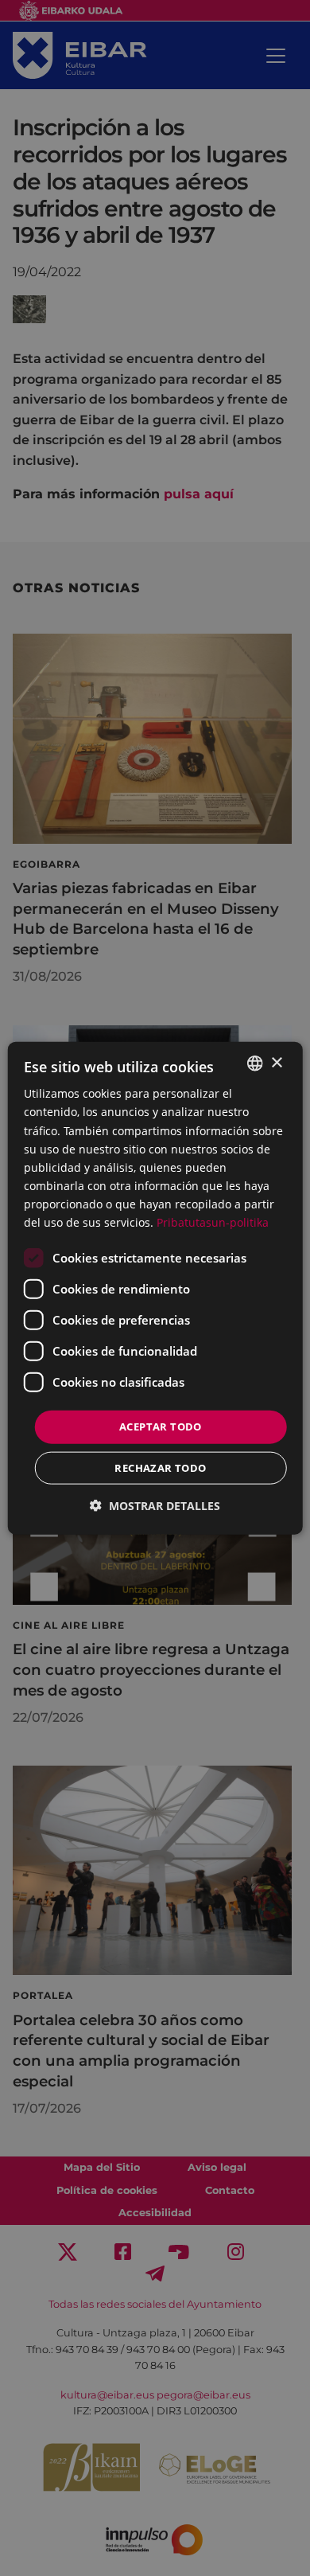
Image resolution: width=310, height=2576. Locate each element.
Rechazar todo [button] (160, 1467)
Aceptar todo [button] (161, 1427)
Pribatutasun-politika (213, 1222)
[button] (155, 1505)
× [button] (276, 1062)
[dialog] (155, 1288)
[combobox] (254, 1064)
